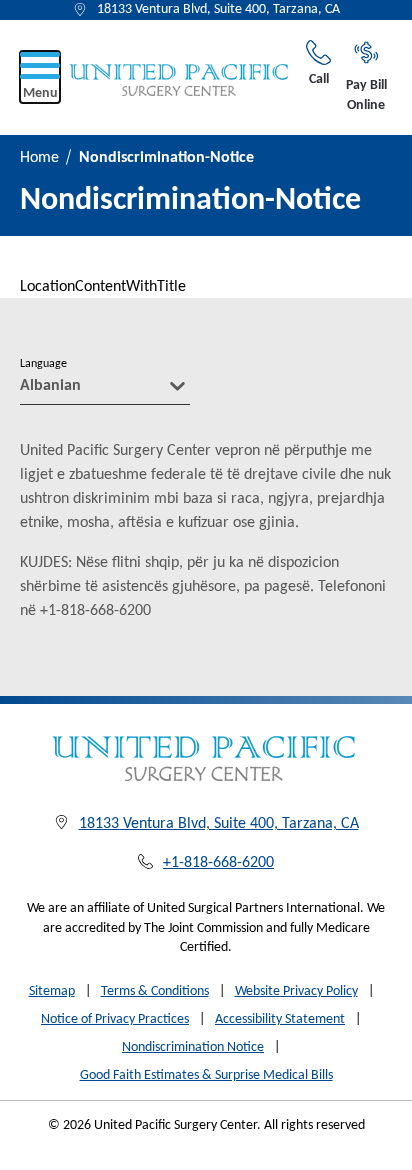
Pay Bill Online (366, 95)
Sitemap (52, 991)
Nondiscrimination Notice (193, 1047)
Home (39, 158)
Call (319, 79)
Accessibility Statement (280, 1019)
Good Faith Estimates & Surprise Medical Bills (206, 1075)
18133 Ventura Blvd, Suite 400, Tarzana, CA (218, 9)
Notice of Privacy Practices (115, 1019)
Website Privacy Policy (296, 991)
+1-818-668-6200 (218, 863)
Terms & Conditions (155, 991)
